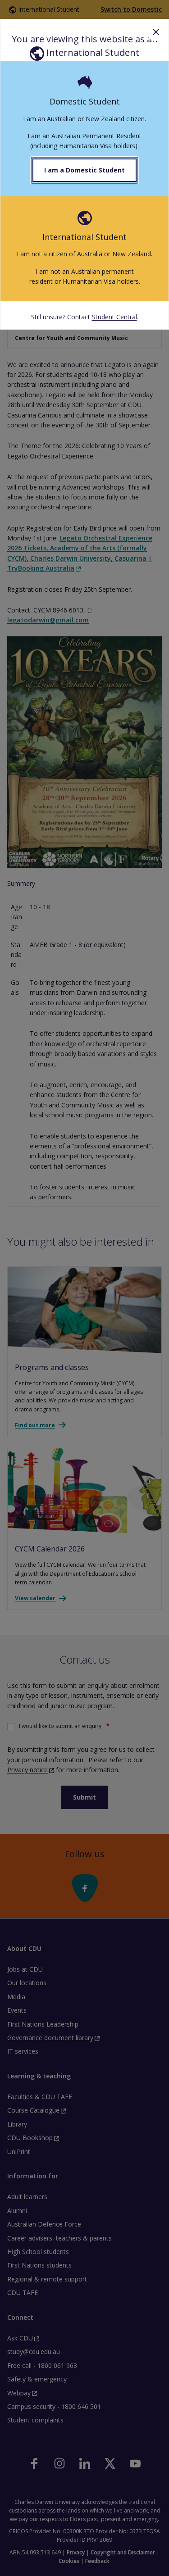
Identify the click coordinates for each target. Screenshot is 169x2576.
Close (156, 32)
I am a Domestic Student (84, 170)
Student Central (114, 317)
